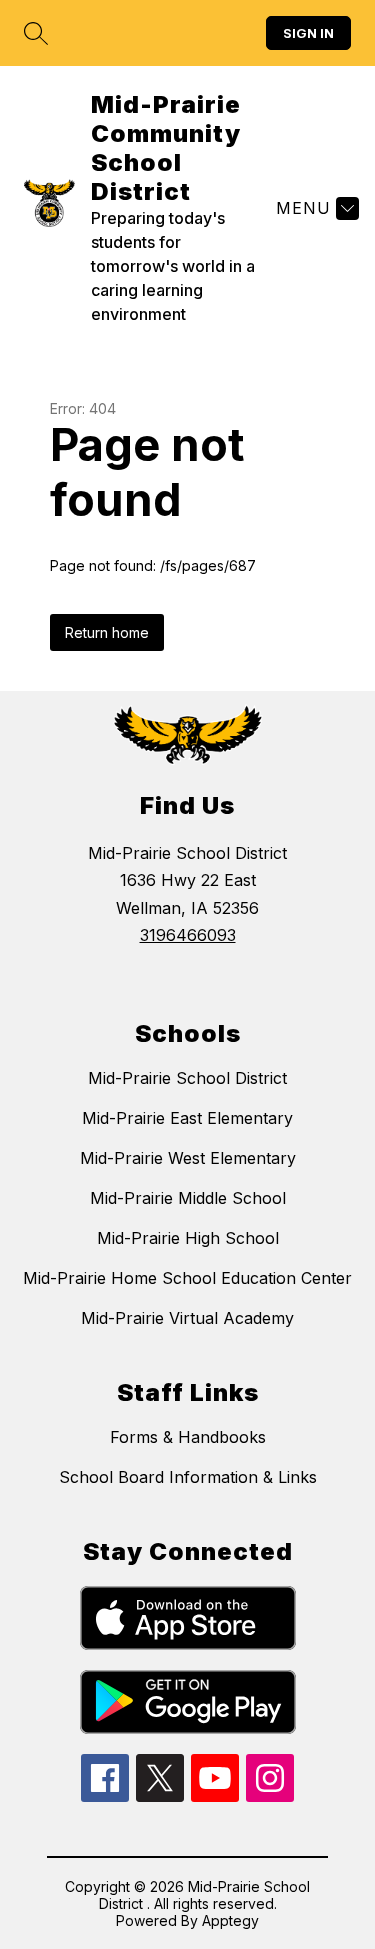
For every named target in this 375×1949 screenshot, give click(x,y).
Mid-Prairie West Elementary (188, 1158)
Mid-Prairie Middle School (188, 1198)
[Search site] (36, 33)
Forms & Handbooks (188, 1437)
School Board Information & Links (188, 1477)
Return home (107, 632)
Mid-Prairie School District (187, 1078)
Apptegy (230, 1920)
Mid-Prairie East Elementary (187, 1118)
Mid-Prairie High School (188, 1238)
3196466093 (188, 935)
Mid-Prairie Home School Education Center (187, 1278)
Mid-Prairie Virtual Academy (187, 1318)
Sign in (308, 33)
